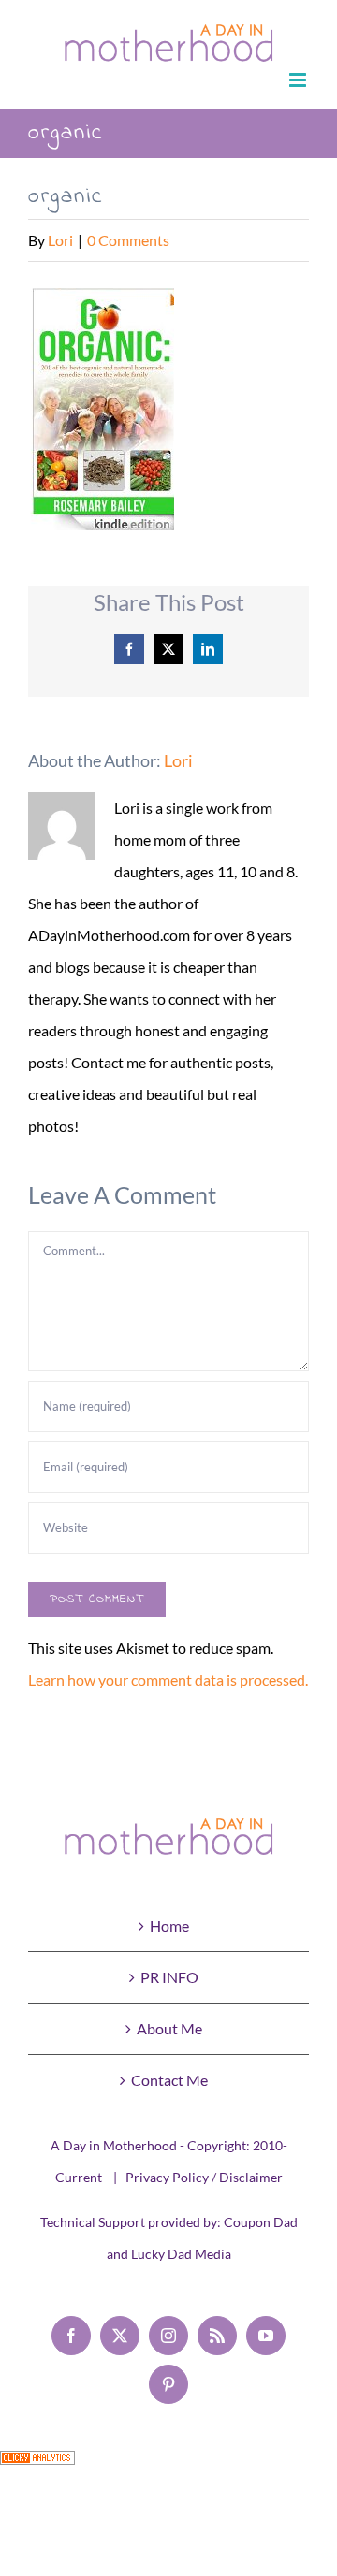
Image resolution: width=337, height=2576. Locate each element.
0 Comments (128, 240)
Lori (60, 240)
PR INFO (169, 1977)
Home (169, 1925)
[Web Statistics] (37, 2466)
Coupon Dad (261, 2222)
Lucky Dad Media (181, 2254)
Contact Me (169, 2080)
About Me (169, 2028)
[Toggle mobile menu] (299, 80)
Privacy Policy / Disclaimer (204, 2177)
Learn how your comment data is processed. (168, 1679)
